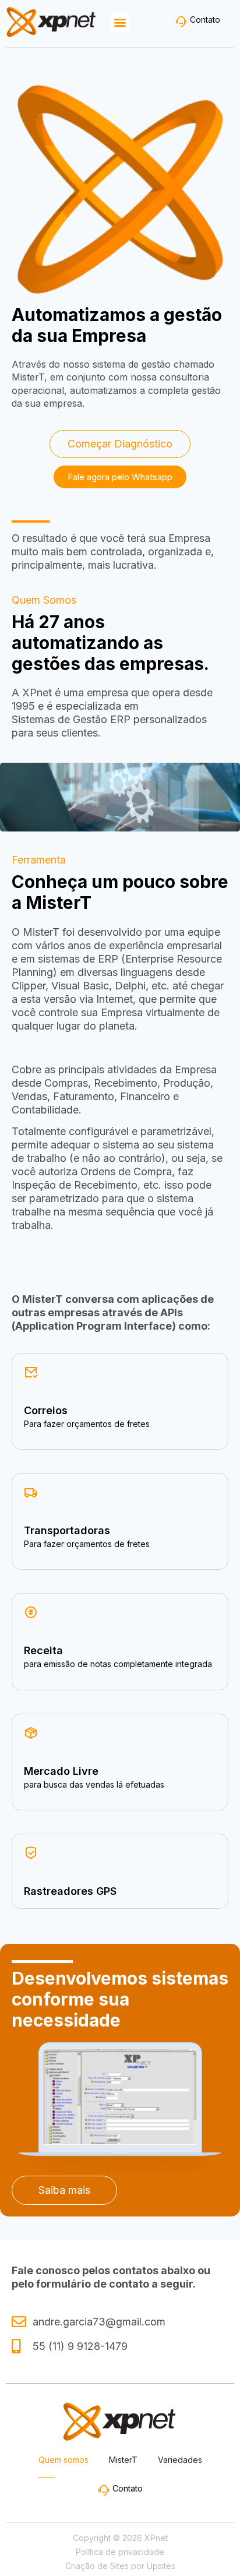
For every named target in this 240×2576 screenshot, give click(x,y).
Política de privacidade (120, 2552)
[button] (120, 22)
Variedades (180, 2460)
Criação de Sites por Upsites (120, 2566)
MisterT (123, 2460)
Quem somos (63, 2460)
